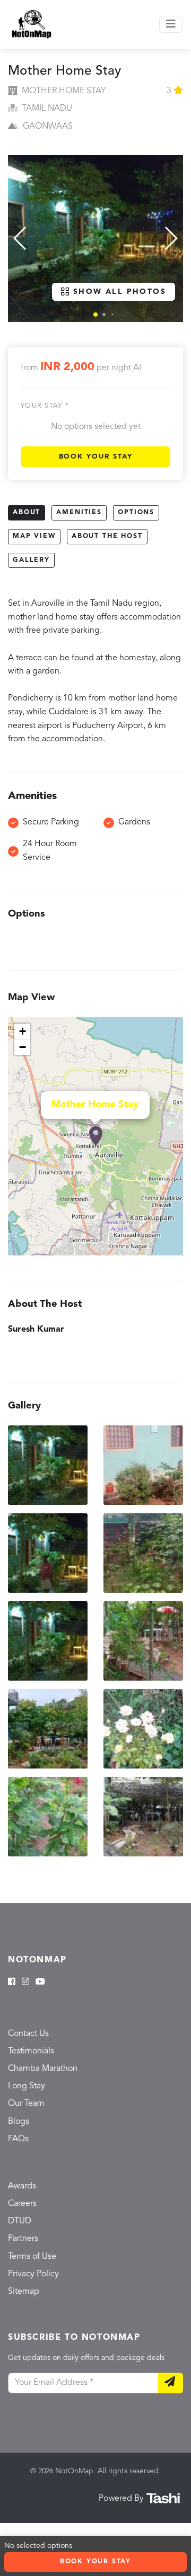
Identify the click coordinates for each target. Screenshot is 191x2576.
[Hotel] (96, 1136)
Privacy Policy (33, 2274)
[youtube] (40, 1982)
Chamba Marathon (43, 2069)
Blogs (19, 2122)
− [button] (23, 1047)
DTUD (20, 2221)
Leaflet (172, 1251)
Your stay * (45, 406)
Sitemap (24, 2292)
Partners (23, 2239)
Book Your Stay (96, 457)
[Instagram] (25, 1982)
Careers (22, 2204)
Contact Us (28, 2034)
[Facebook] (12, 1982)
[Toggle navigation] (171, 24)
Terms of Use (32, 2257)
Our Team (26, 2104)
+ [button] (23, 1031)
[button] (95, 315)
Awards (22, 2186)
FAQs (18, 2139)
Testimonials (31, 2051)
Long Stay (27, 2086)
